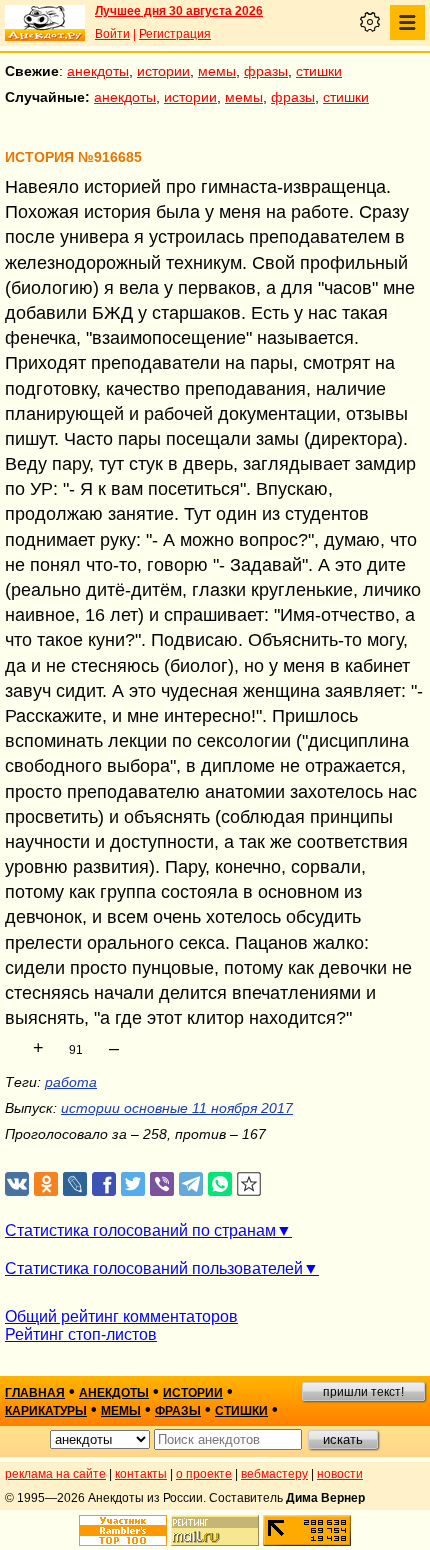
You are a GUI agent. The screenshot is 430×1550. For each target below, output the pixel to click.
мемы (217, 71)
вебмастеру (274, 1474)
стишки (319, 71)
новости (340, 1474)
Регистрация (175, 34)
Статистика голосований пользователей (154, 1268)
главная (35, 1393)
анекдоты (98, 71)
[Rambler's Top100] (123, 1530)
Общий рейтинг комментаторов (121, 1316)
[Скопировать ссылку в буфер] (249, 1184)
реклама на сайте (55, 1474)
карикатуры (46, 1411)
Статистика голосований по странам (140, 1230)
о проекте (204, 1474)
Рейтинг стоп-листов (81, 1334)
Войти (112, 34)
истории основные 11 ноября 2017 (177, 1108)
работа (71, 1082)
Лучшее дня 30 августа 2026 (179, 11)
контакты (141, 1474)
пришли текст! (363, 1392)
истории (163, 71)
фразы (266, 71)
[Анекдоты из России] (45, 23)
